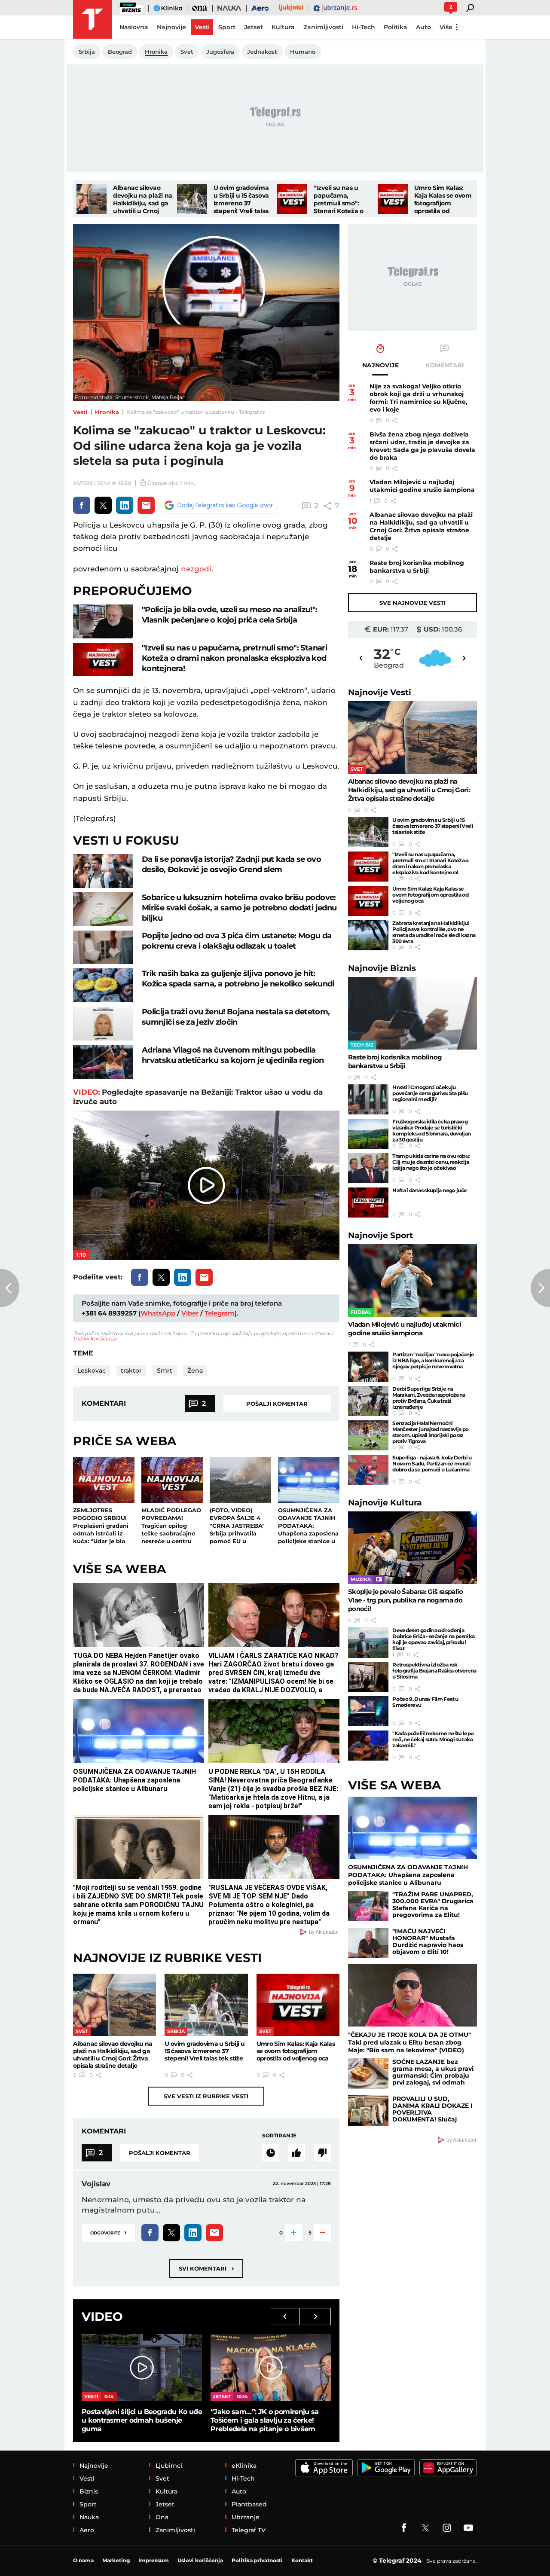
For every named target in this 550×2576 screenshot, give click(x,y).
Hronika (107, 412)
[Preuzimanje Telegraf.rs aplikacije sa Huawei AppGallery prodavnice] (448, 2468)
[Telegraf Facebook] (404, 2528)
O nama (83, 2560)
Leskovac (92, 1370)
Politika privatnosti (257, 2560)
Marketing (116, 2560)
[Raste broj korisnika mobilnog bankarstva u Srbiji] (412, 1013)
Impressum (154, 2560)
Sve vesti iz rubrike (206, 2096)
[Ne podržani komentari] (322, 2153)
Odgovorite (108, 2232)
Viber (190, 1313)
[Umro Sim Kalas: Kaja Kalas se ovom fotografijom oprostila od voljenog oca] (393, 199)
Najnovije (380, 692)
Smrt (165, 1370)
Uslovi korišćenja (95, 1338)
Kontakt (302, 2560)
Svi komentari (206, 2268)
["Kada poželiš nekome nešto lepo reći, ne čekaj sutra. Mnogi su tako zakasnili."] (368, 1746)
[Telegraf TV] (468, 2528)
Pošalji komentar (277, 1404)
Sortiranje (279, 2135)
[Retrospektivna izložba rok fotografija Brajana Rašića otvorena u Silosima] (368, 1677)
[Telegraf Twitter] (425, 2528)
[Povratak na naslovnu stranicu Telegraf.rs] (92, 19)
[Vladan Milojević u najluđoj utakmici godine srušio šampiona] (412, 1280)
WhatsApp (158, 1313)
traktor (131, 1370)
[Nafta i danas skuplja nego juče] (368, 1203)
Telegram (220, 1313)
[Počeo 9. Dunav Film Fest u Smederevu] (368, 1711)
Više (446, 27)
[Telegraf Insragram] (447, 2528)
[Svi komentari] (271, 2153)
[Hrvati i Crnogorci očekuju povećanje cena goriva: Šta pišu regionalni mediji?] (368, 1099)
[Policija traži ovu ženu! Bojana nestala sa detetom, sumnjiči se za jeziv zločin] (103, 1024)
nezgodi (196, 569)
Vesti (80, 412)
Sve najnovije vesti (412, 603)
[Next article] (540, 1288)
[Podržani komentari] (296, 2153)
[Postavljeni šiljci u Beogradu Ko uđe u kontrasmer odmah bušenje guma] (142, 2367)
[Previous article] (10, 1288)
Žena (195, 1370)
